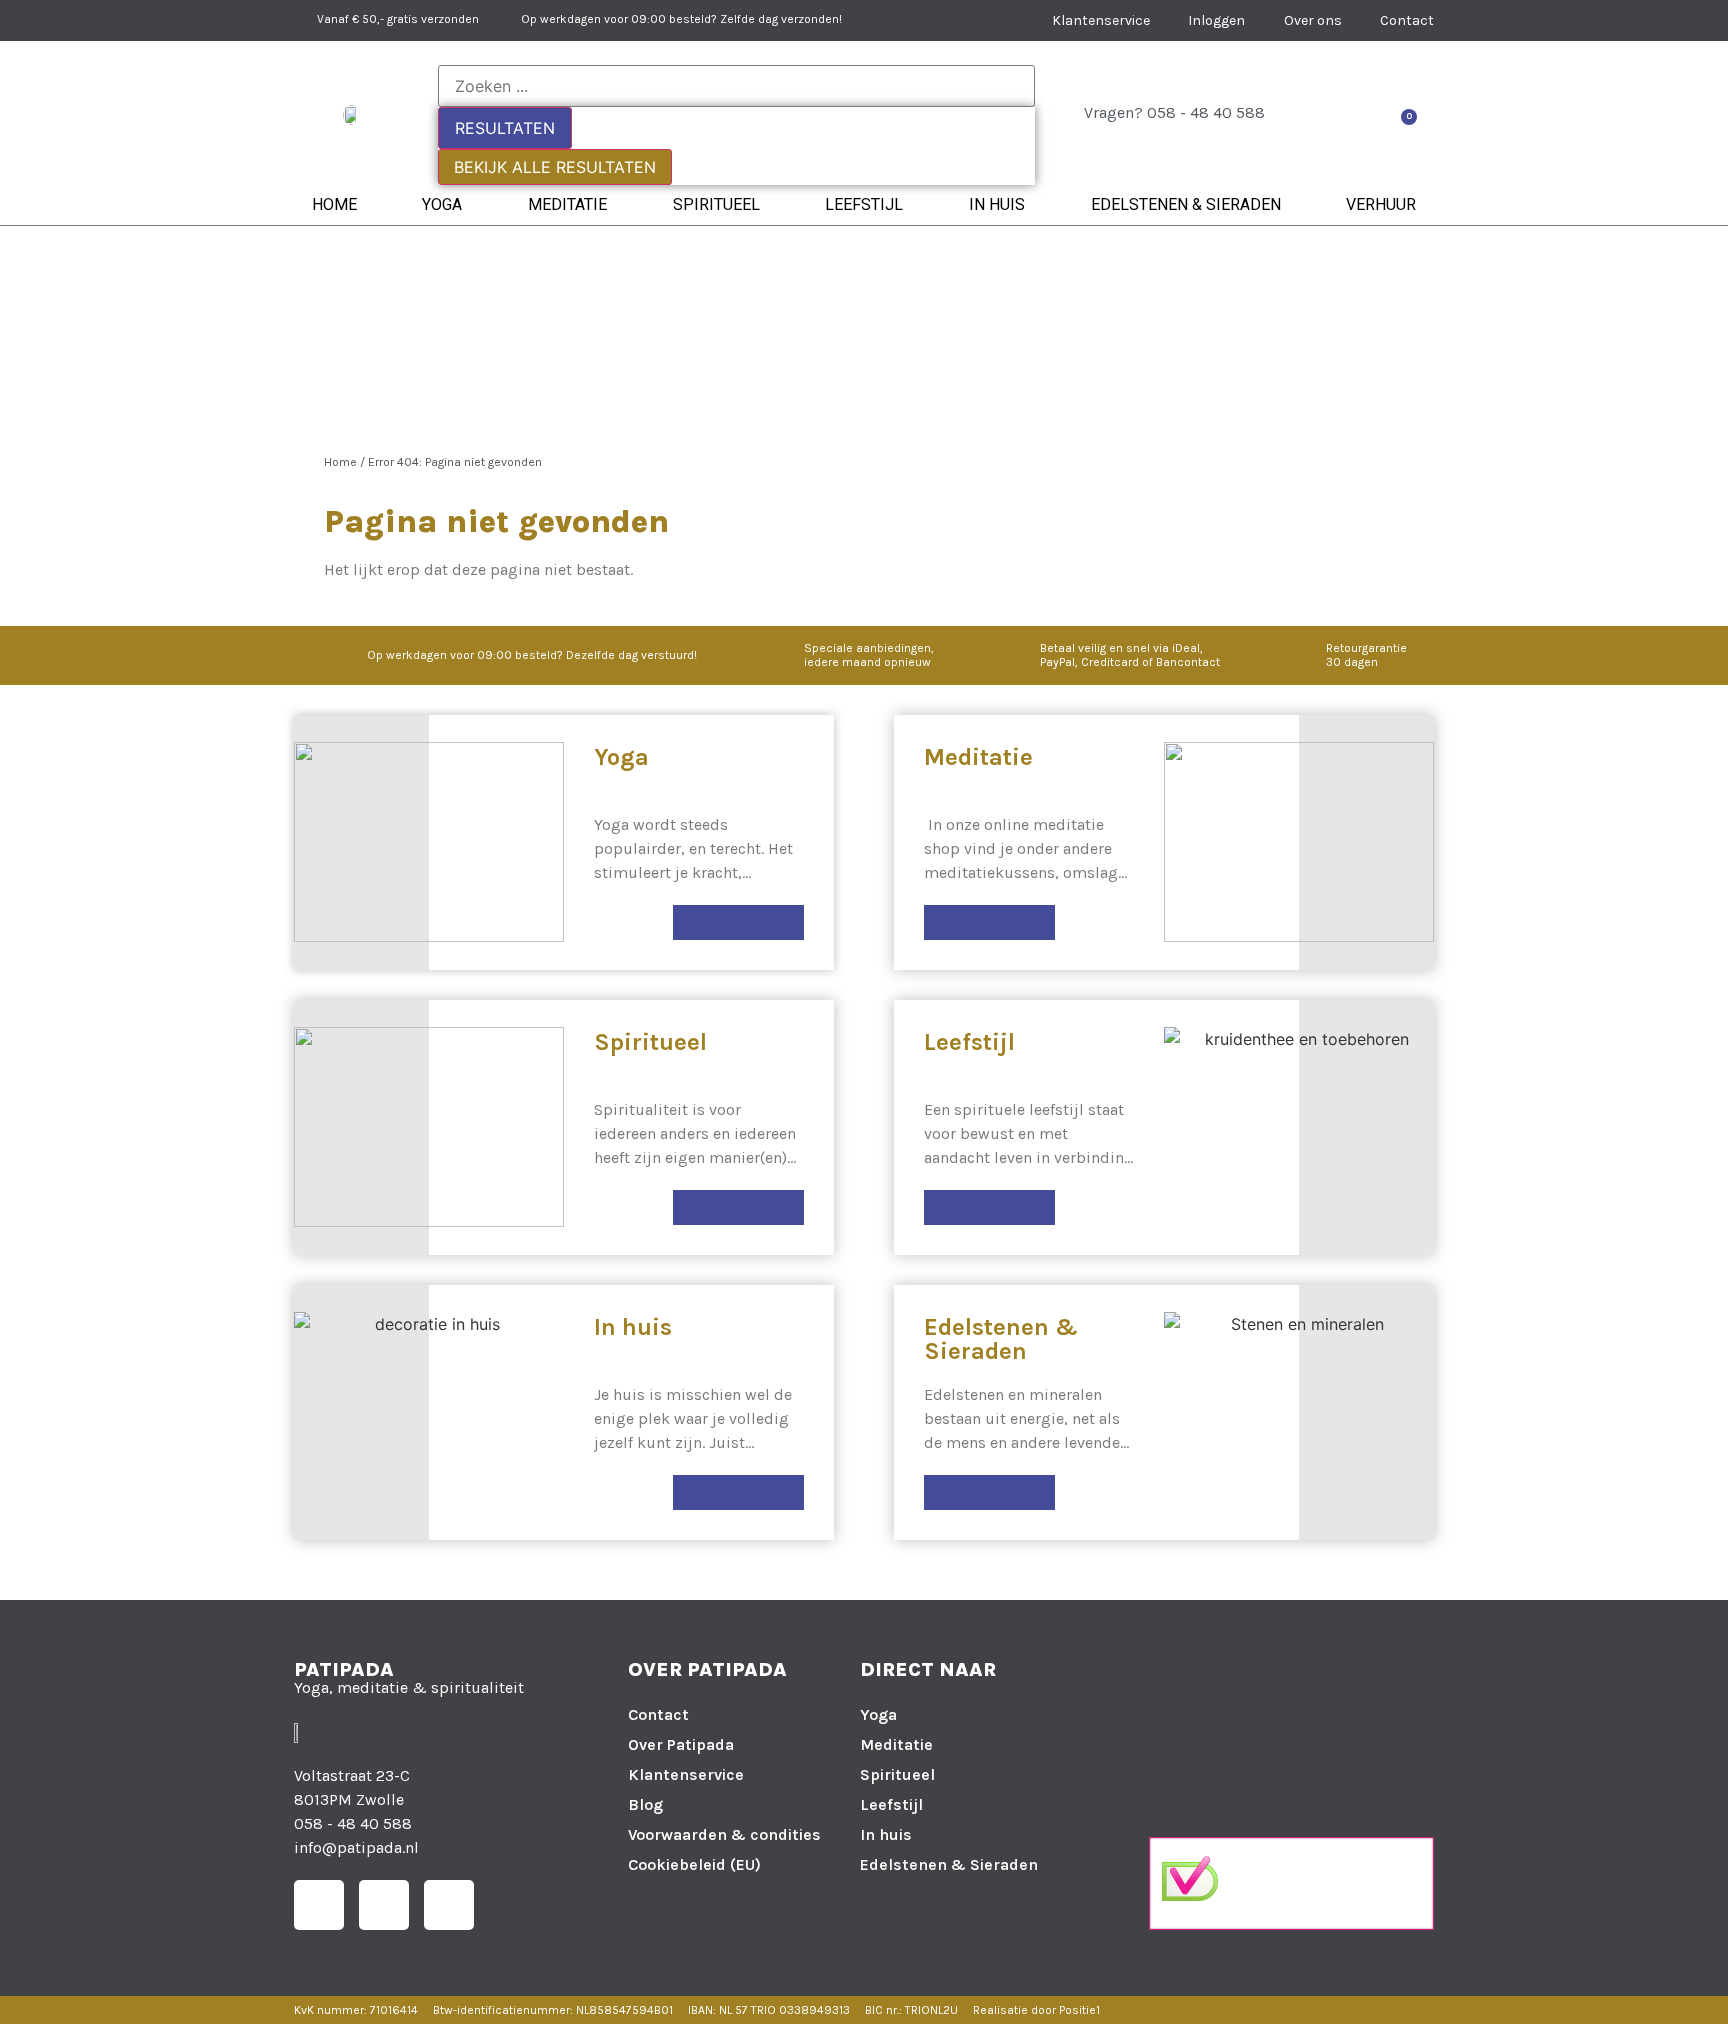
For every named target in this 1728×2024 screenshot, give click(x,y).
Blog (645, 1804)
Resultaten (505, 128)
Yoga (442, 204)
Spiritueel (716, 204)
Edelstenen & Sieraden (1186, 204)
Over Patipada (681, 1744)
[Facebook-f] (319, 1905)
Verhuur (1381, 204)
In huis (997, 204)
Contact (658, 1714)
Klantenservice (686, 1774)
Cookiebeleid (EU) (694, 1864)
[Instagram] (384, 1905)
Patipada (344, 1669)
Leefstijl (864, 204)
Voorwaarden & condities (724, 1834)
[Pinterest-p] (449, 1905)
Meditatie (567, 204)
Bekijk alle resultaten (555, 167)
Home (334, 204)
